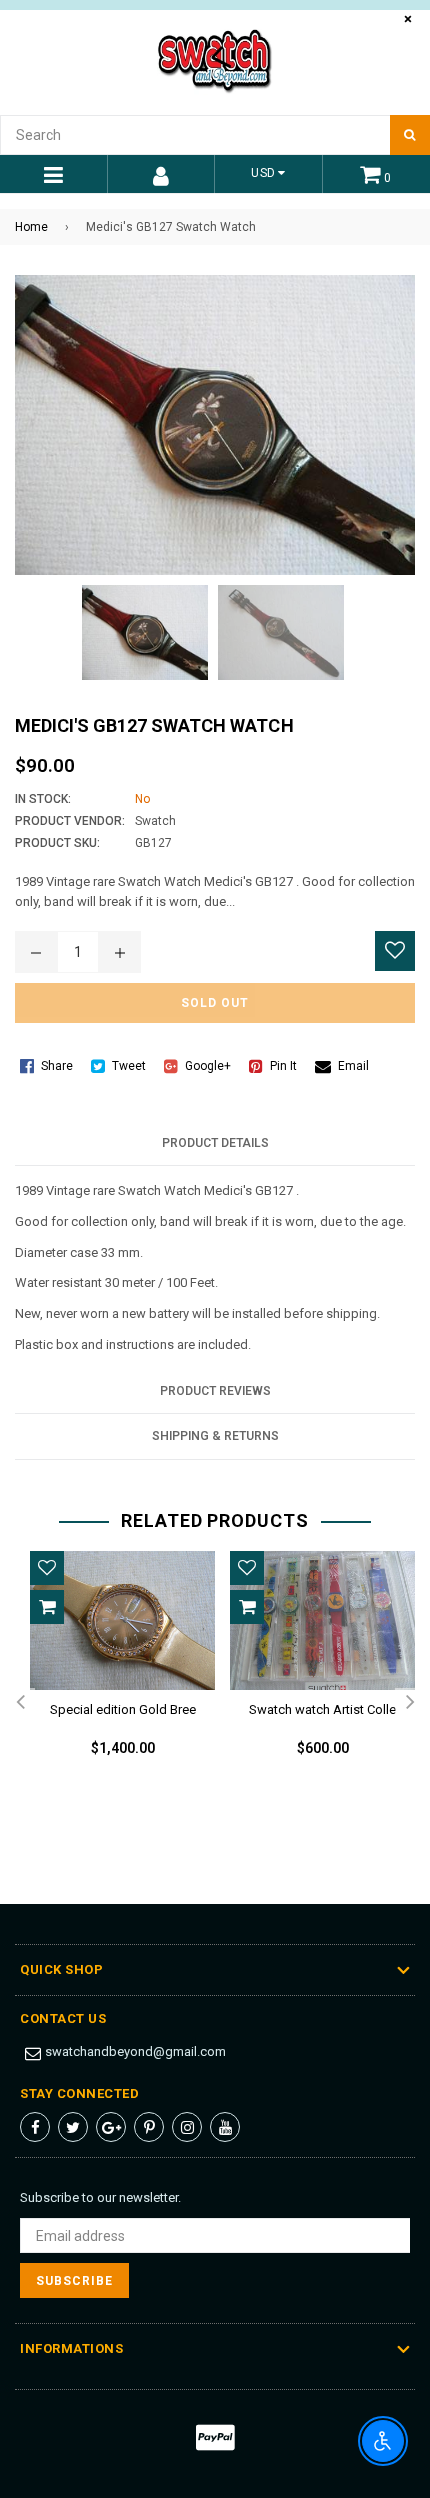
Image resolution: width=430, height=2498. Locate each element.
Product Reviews (215, 1391)
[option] (115, 1670)
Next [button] (410, 1703)
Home (31, 227)
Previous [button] (20, 1703)
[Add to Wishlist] (395, 951)
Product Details (215, 1143)
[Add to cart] (47, 1607)
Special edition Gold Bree (123, 1709)
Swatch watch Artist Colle (322, 1709)
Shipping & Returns (215, 1436)
